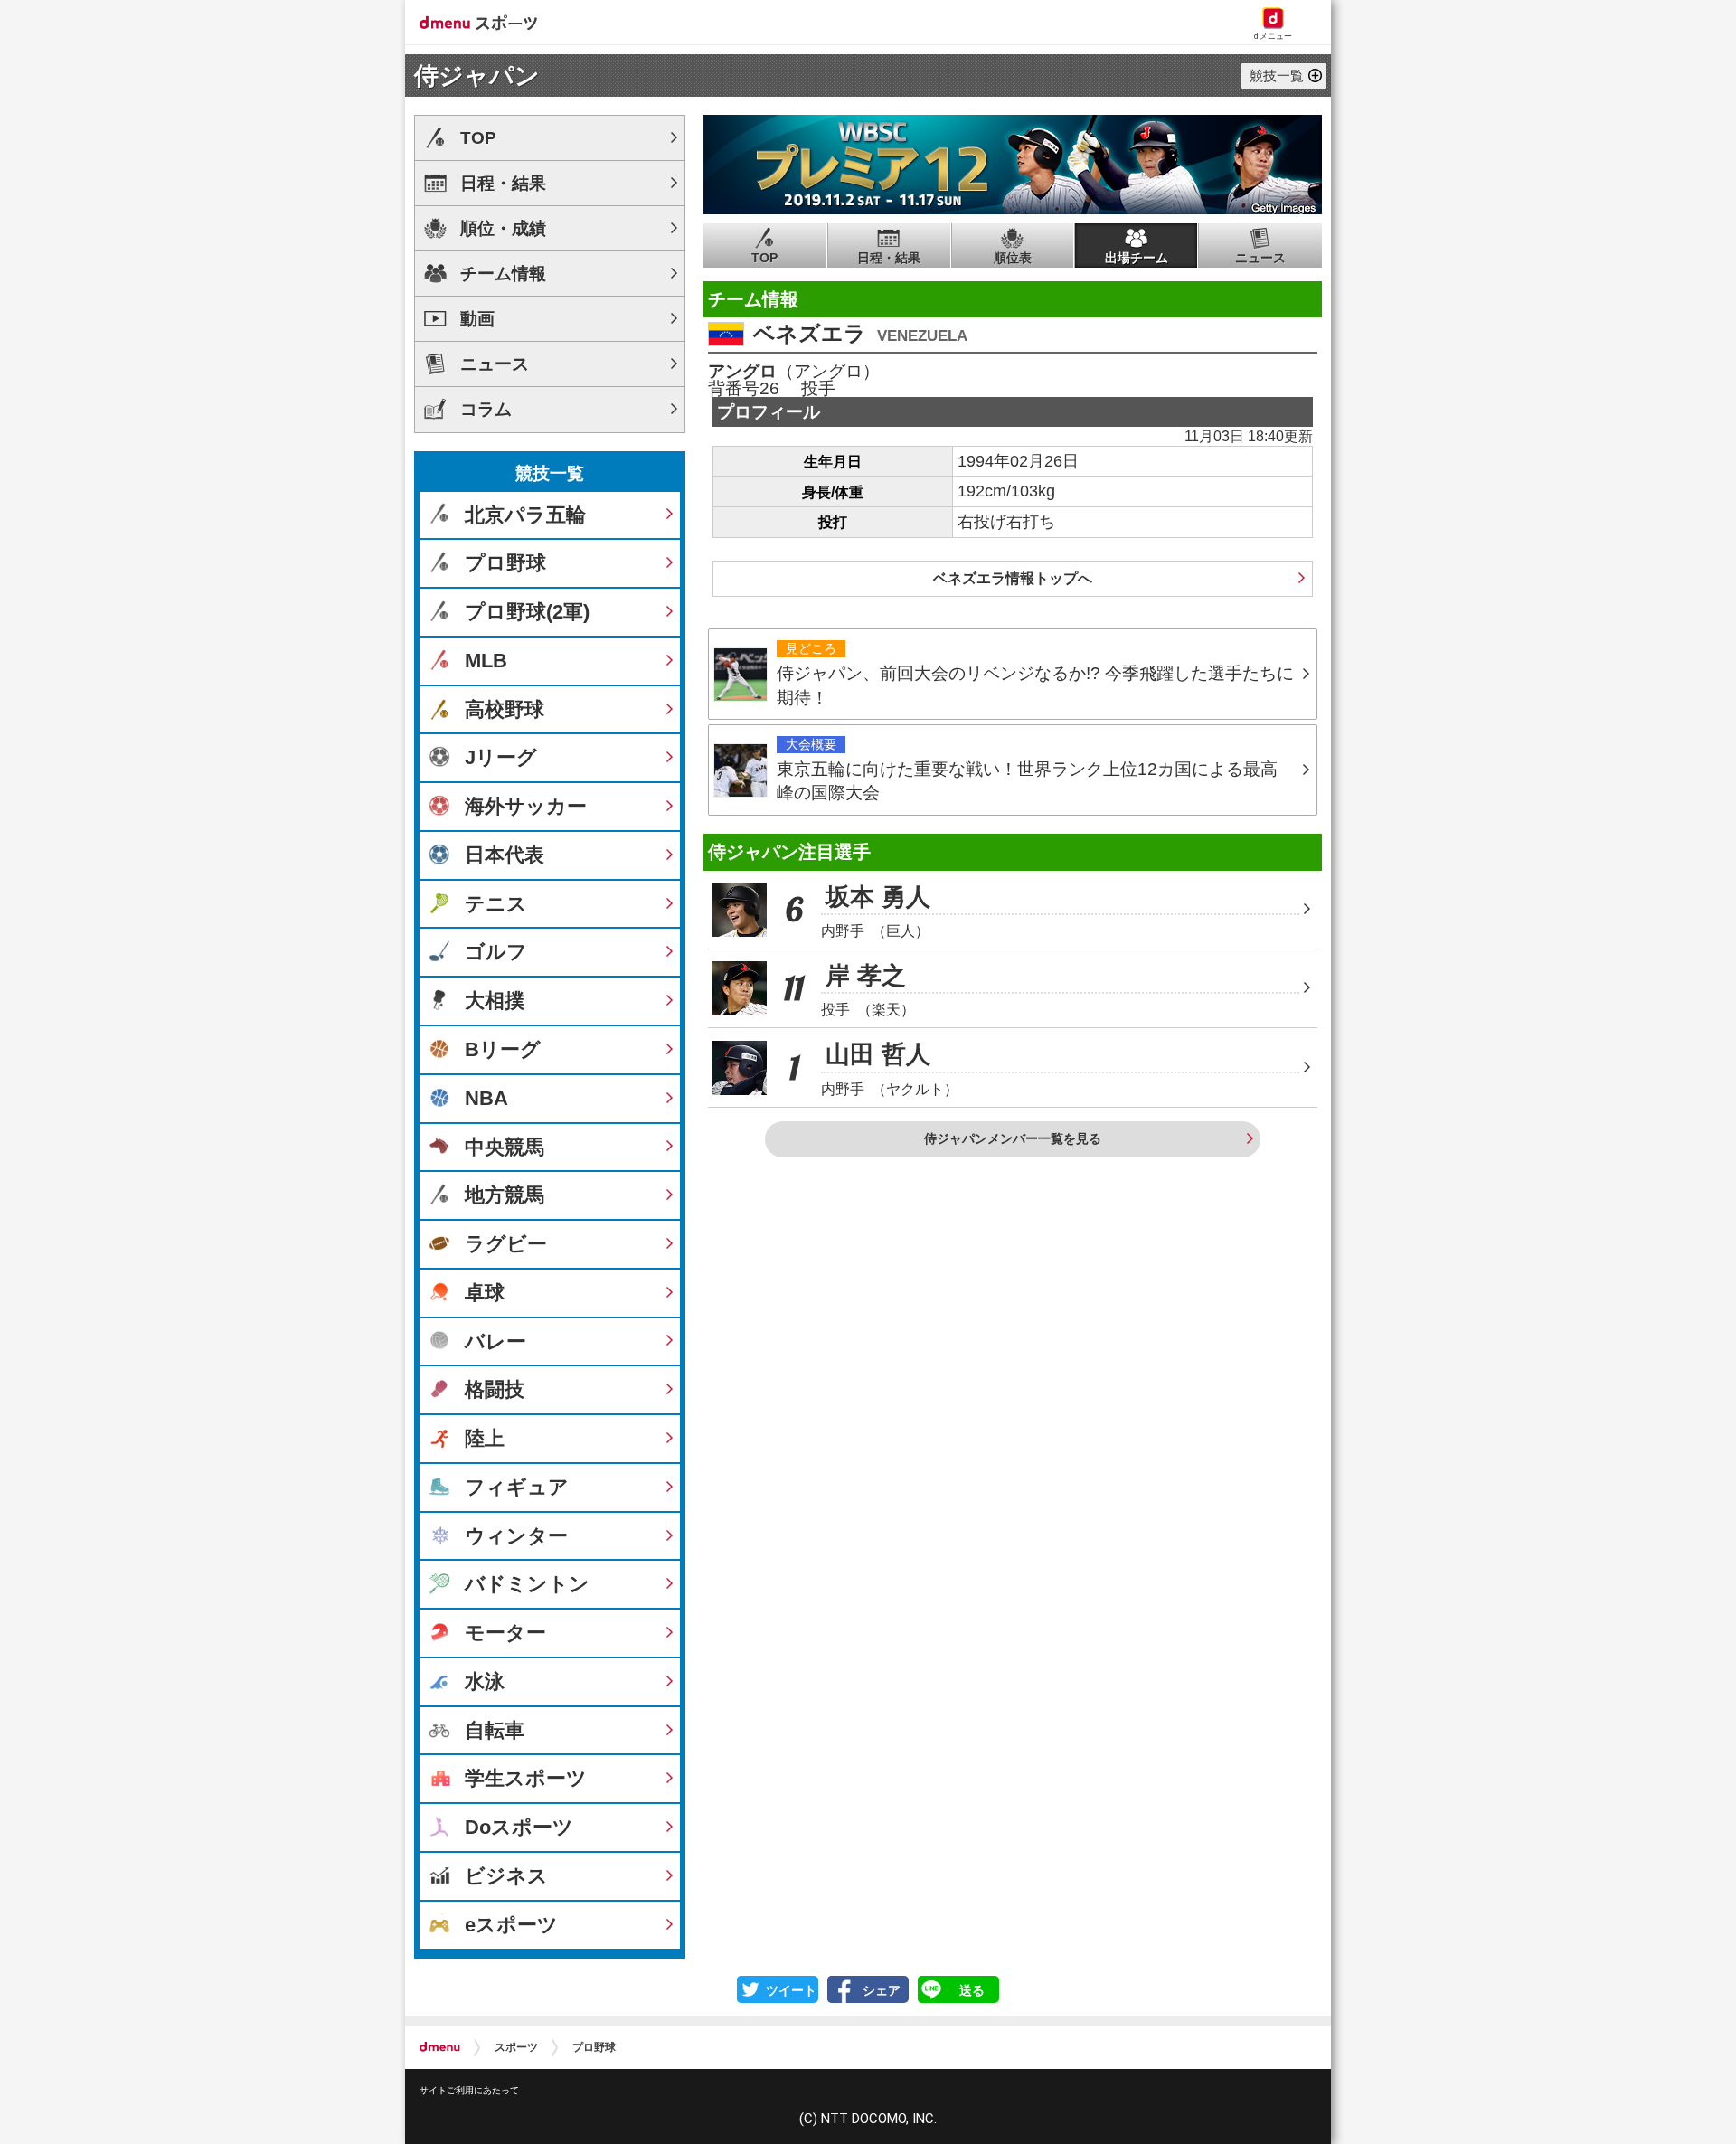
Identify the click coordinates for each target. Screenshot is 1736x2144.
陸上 (485, 1438)
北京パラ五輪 (525, 515)
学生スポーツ (526, 1778)
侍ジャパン (477, 76)
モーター (505, 1633)
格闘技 (495, 1389)
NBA (486, 1098)
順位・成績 (503, 228)
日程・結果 (889, 258)
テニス (496, 904)
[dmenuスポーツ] (485, 22)
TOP (764, 258)
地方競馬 (505, 1195)
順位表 (1013, 258)
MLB (486, 661)
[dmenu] (440, 2047)
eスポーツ (511, 1925)
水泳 (485, 1681)
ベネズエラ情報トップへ (1013, 578)
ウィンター (516, 1536)
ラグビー (506, 1244)
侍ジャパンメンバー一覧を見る (1013, 1138)
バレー (495, 1341)
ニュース (1260, 258)
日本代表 (505, 855)
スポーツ (516, 2047)
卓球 (485, 1293)
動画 (477, 319)
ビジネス (506, 1876)
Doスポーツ (519, 1827)
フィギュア (517, 1487)
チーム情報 (503, 274)
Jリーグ (501, 757)
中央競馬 (505, 1147)
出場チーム (1137, 258)
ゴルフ (496, 952)
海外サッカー (526, 806)
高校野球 (505, 709)
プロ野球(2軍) (527, 612)
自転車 (495, 1730)
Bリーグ (503, 1049)
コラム (486, 409)
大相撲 (495, 1001)
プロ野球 (505, 563)
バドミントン (527, 1584)
